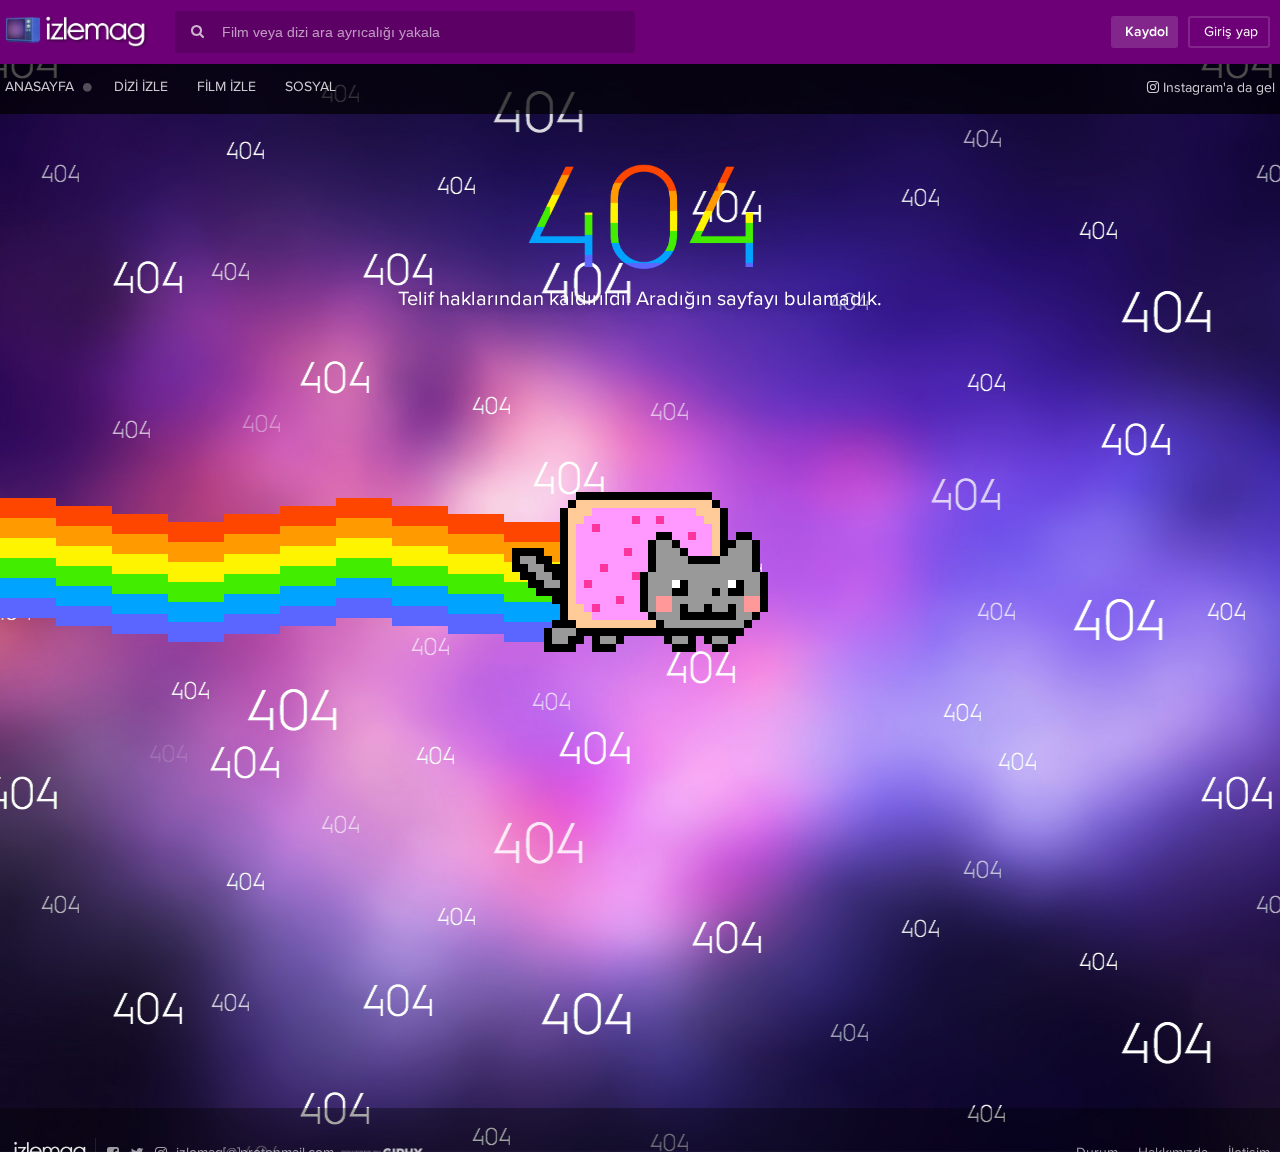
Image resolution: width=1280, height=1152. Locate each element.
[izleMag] (75, 32)
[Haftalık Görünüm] (87, 87)
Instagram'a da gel (1217, 88)
